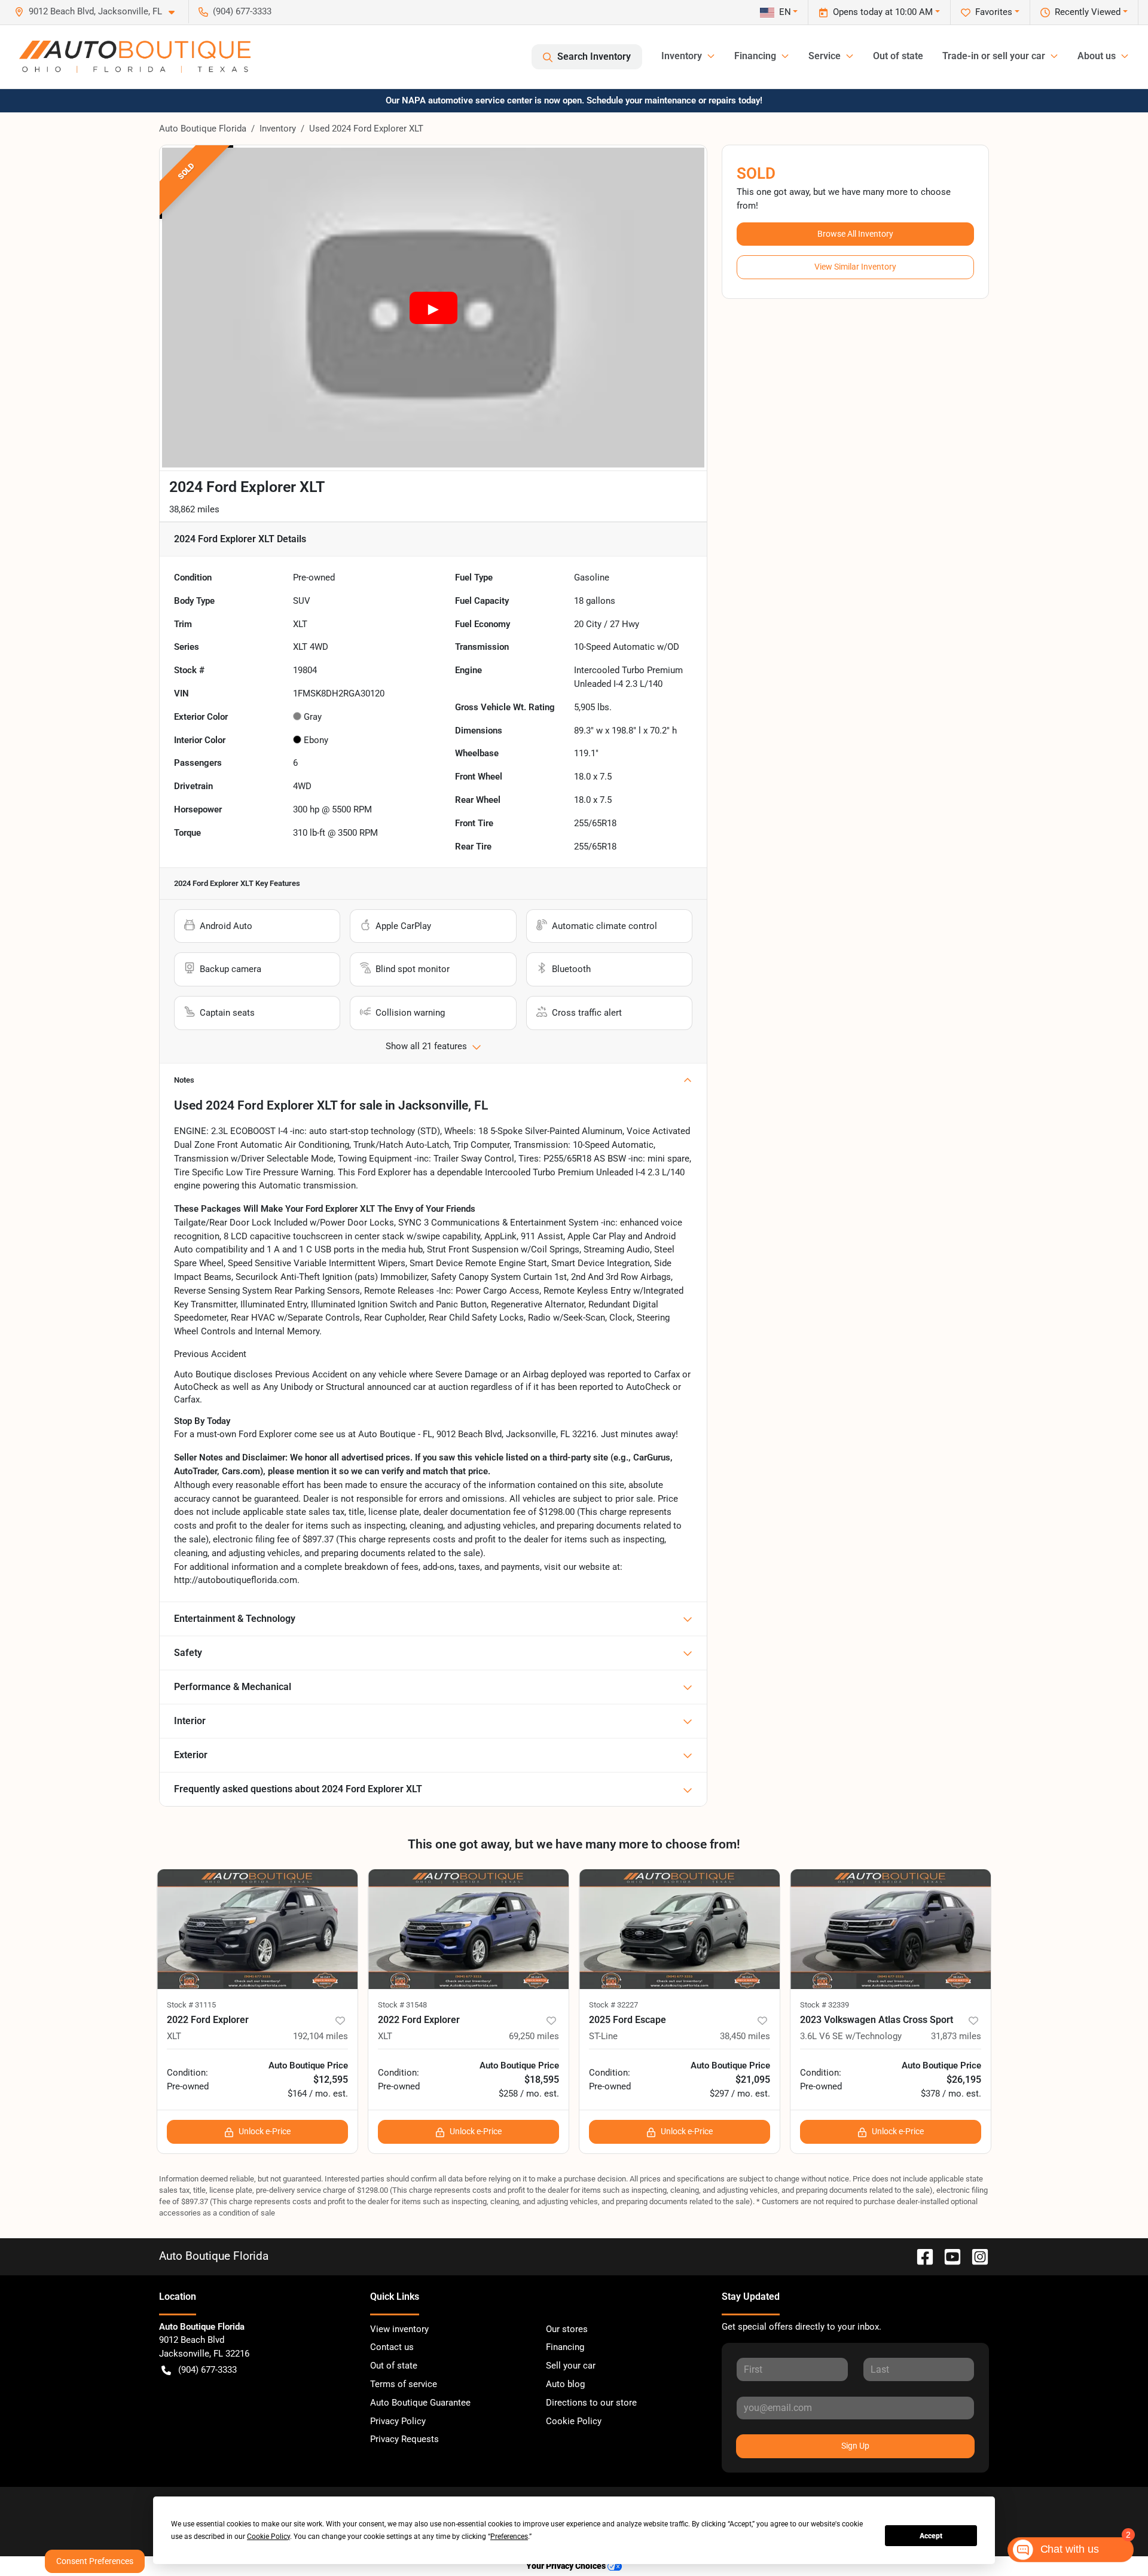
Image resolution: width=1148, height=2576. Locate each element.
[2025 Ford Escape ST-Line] (680, 1929)
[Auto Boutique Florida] (135, 57)
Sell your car (571, 2366)
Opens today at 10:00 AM (883, 12)
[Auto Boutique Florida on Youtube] (948, 2256)
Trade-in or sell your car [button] (994, 56)
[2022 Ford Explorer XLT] (257, 1929)
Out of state (898, 56)
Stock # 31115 (191, 2005)
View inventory (399, 2329)
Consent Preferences (95, 2561)
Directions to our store (591, 2403)
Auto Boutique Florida (203, 129)
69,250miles (534, 2036)
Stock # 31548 (402, 2005)
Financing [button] (755, 56)
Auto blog (565, 2384)
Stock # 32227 (613, 2005)
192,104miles (320, 2036)
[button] (99, 12)
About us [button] (1097, 56)
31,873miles (956, 2036)
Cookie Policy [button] (268, 2537)
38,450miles (745, 2036)
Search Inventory (594, 56)
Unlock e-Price (265, 2131)
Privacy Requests (404, 2439)
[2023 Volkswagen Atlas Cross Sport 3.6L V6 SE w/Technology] (891, 1929)
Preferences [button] (509, 2537)
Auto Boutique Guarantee (420, 2403)
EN (785, 12)
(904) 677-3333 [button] (242, 11)
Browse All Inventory (855, 234)
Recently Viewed (1088, 12)
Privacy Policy (398, 2421)
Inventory (278, 129)
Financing (565, 2347)
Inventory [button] (682, 56)
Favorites (994, 12)
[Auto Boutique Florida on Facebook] (920, 2256)
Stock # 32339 (825, 2005)
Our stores (567, 2329)
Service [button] (825, 56)
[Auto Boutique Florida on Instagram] (975, 2256)
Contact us (392, 2347)
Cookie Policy (574, 2421)
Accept (931, 2536)
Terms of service (404, 2384)
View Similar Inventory (855, 267)
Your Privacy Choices (567, 2566)
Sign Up (855, 2446)
